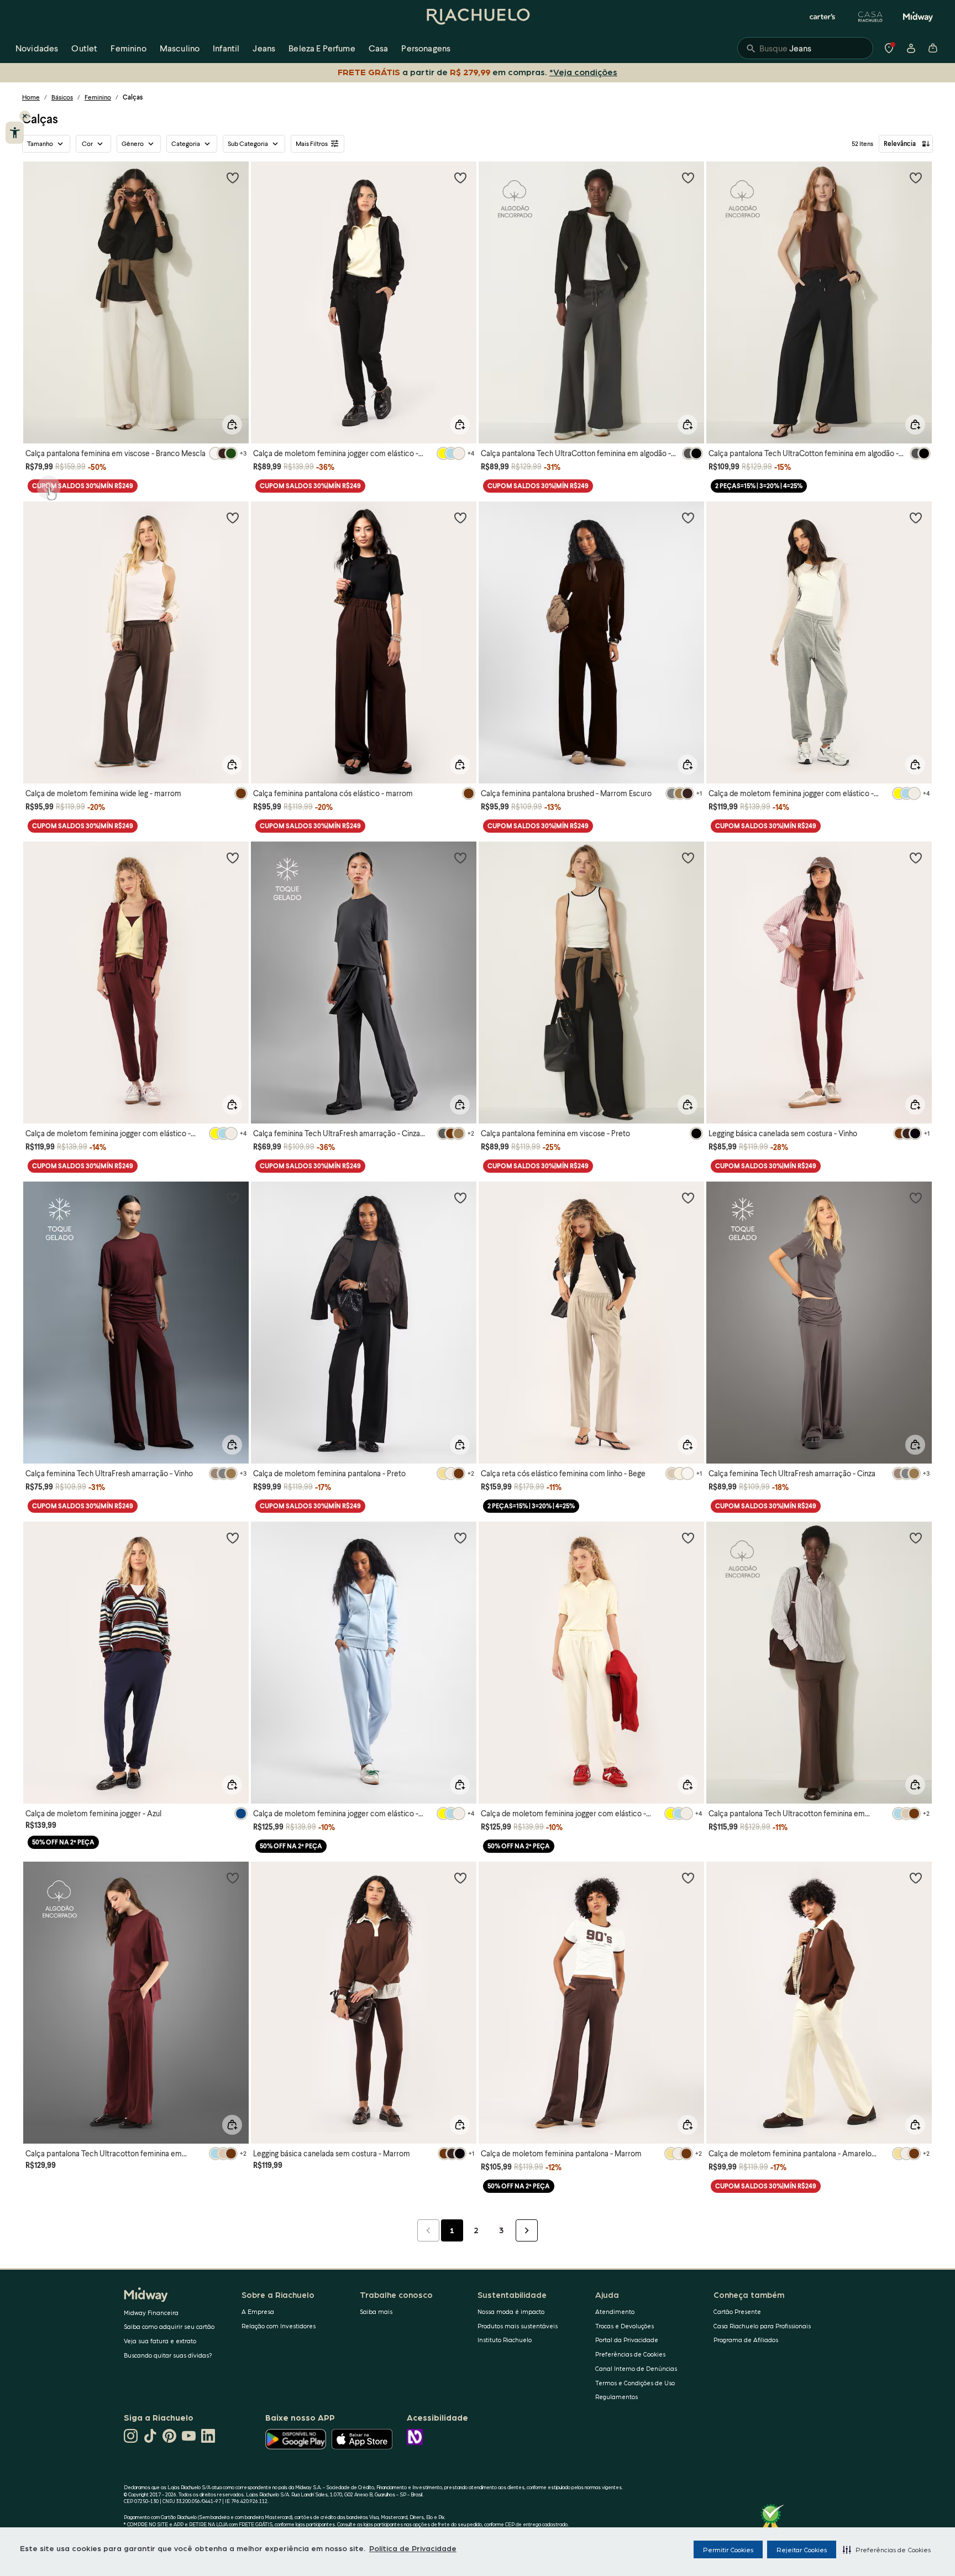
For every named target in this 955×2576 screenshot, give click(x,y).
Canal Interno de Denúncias (636, 2368)
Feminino (98, 97)
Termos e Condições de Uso (635, 2383)
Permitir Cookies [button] (728, 2549)
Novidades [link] (37, 48)
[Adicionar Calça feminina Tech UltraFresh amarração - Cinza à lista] (916, 1198)
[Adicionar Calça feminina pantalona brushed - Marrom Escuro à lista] (688, 518)
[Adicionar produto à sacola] (232, 425)
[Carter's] (823, 17)
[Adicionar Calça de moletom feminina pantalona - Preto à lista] (460, 1198)
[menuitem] (37, 48)
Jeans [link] (264, 48)
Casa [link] (379, 48)
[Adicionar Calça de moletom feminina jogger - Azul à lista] (233, 1538)
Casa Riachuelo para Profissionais (762, 2326)
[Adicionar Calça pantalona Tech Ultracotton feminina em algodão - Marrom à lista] (916, 1538)
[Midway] (918, 17)
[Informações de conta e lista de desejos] (911, 48)
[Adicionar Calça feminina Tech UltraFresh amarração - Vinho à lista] (233, 1198)
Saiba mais (376, 2311)
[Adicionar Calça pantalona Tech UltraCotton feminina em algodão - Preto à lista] (916, 177)
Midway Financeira (151, 2313)
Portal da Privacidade (627, 2340)
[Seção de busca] (805, 48)
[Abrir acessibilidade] (15, 133)
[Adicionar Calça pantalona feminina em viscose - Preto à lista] (688, 858)
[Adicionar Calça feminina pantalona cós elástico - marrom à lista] (460, 518)
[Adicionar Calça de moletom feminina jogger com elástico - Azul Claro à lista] (460, 1538)
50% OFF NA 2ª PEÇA (63, 1842)
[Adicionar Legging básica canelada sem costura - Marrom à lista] (460, 1878)
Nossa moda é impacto (511, 2311)
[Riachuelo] (478, 17)
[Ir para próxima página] (527, 2230)
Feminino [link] (128, 48)
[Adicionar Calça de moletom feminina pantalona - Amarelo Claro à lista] (916, 1878)
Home (31, 97)
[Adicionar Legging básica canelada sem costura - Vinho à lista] (916, 858)
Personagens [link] (426, 48)
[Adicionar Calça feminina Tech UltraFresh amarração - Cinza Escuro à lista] (460, 858)
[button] (887, 2549)
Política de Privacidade (413, 2548)
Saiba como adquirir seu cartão (169, 2326)
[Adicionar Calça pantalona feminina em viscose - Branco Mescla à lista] (233, 177)
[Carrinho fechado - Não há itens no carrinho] (933, 48)
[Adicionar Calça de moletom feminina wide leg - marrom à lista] (233, 518)
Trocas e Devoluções (625, 2326)
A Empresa (258, 2311)
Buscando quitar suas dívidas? (168, 2355)
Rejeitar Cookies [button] (802, 2549)
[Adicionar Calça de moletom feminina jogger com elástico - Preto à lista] (460, 177)
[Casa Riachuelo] (870, 17)
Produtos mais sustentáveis (518, 2326)
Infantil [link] (226, 48)
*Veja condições (586, 72)
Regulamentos (616, 2397)
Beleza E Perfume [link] (322, 48)
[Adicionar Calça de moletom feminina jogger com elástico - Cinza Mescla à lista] (916, 518)
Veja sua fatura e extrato (160, 2341)
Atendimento (615, 2311)
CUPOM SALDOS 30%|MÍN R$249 (83, 486)
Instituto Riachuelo (505, 2340)
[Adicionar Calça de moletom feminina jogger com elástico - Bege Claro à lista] (688, 1538)
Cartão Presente (737, 2311)
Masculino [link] (180, 48)
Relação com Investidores (279, 2326)
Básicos (62, 97)
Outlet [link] (84, 48)
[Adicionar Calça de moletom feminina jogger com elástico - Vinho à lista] (233, 858)
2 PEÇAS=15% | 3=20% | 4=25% (759, 486)
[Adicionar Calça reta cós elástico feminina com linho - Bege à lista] (688, 1198)
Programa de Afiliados (746, 2340)
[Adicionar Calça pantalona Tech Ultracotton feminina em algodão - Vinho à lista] (233, 1878)
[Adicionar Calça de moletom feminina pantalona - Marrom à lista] (688, 1878)
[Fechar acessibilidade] (25, 116)
